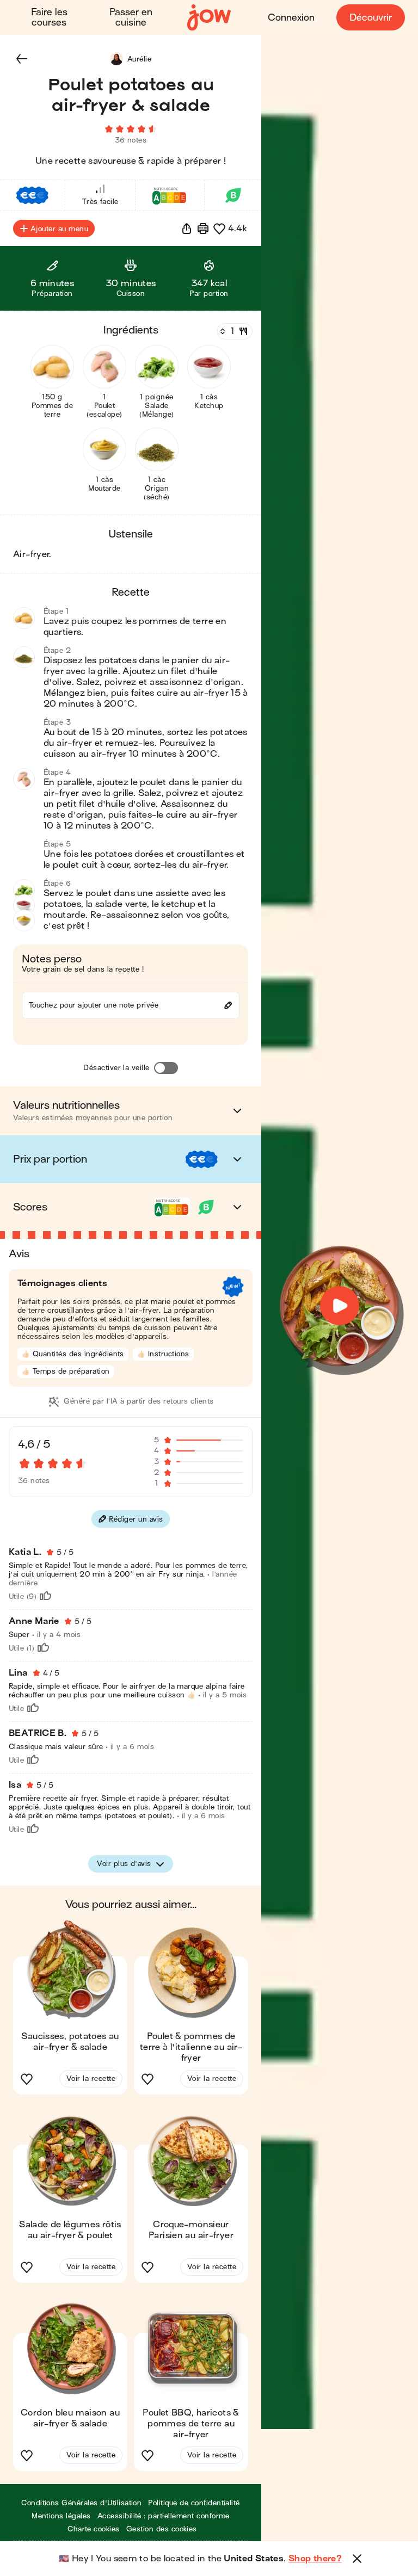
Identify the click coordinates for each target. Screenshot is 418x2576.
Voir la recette (91, 2078)
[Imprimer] (203, 228)
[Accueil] (209, 18)
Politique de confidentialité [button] (194, 2503)
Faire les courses (49, 17)
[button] (22, 59)
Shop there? (315, 2559)
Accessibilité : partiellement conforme (164, 2516)
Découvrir (371, 18)
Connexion (291, 18)
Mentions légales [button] (61, 2516)
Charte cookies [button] (94, 2529)
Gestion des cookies (162, 2529)
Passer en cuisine (131, 17)
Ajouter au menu (59, 229)
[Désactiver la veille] (166, 1068)
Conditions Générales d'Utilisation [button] (81, 2503)
